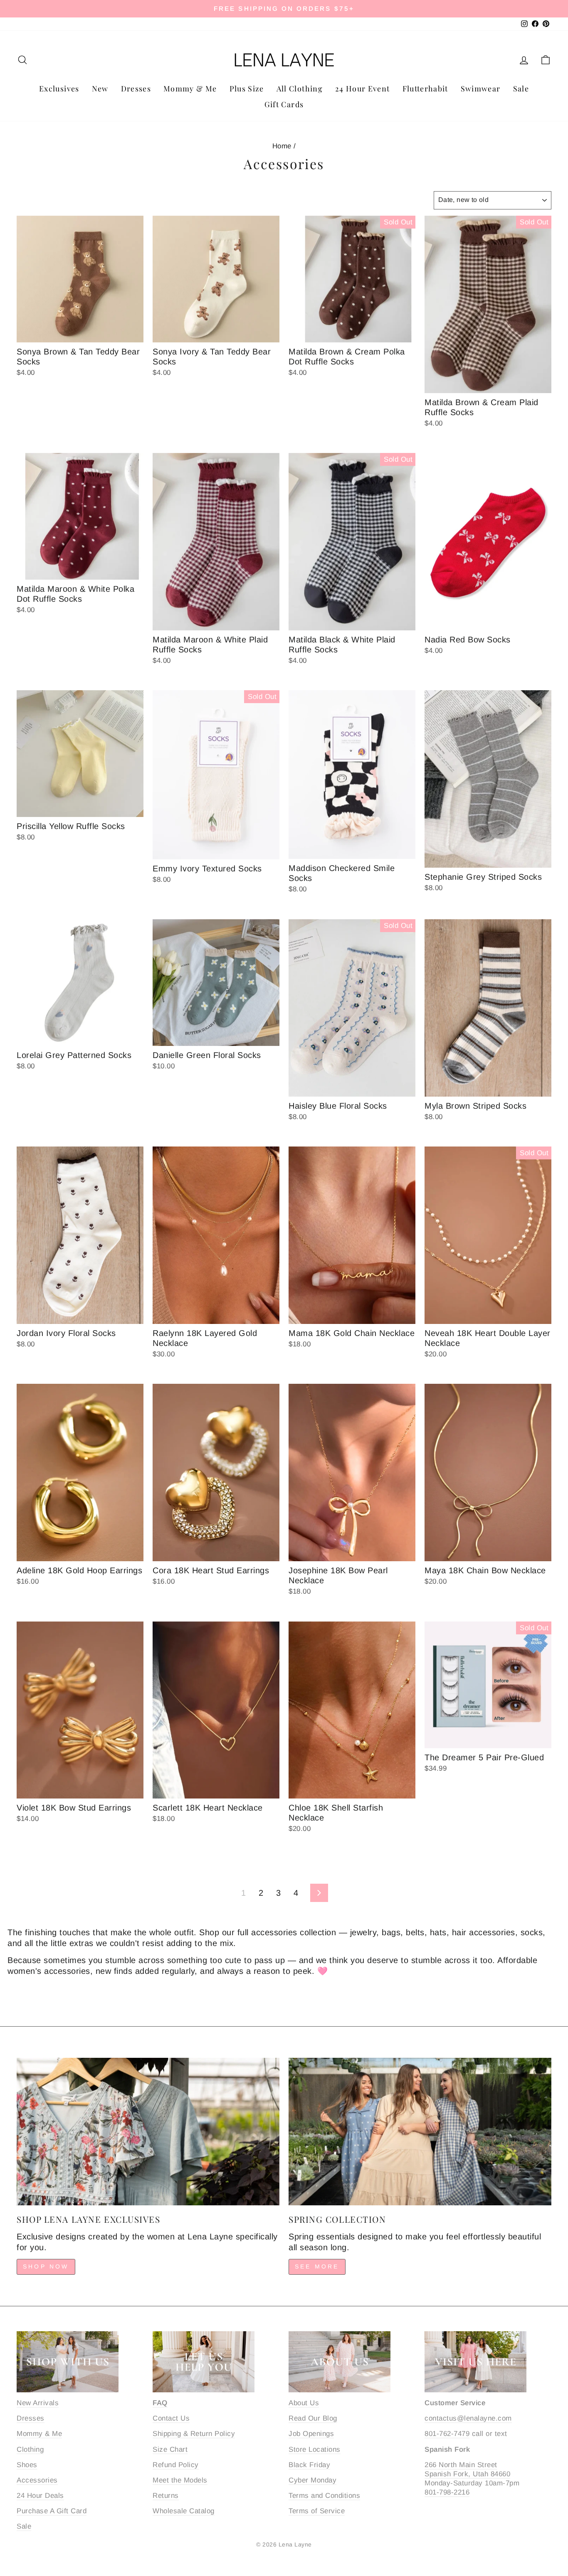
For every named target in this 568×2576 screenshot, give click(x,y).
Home (282, 146)
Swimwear (481, 89)
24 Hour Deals (40, 2496)
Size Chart (170, 2449)
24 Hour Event (363, 89)
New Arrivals (38, 2403)
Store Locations (315, 2449)
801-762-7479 (447, 2434)
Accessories (37, 2480)
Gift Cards (284, 104)
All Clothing (300, 89)
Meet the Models (180, 2480)
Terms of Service (317, 2511)
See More (317, 2266)
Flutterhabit (425, 89)
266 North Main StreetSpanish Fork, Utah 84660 (467, 2469)
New (100, 89)
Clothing (30, 2449)
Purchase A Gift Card (52, 2511)
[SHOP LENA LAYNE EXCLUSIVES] (148, 2132)
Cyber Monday (312, 2480)
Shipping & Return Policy (194, 2434)
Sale (521, 89)
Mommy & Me (190, 89)
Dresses (136, 89)
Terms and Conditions (324, 2496)
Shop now (46, 2266)
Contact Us (171, 2418)
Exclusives (59, 89)
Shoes (27, 2465)
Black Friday (309, 2465)
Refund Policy (176, 2465)
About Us (304, 2403)
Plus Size (247, 89)
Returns (166, 2496)
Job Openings (311, 2434)
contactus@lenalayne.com (468, 2418)
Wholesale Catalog (184, 2511)
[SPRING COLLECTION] (420, 2132)
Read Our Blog (313, 2418)
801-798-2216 (447, 2492)
